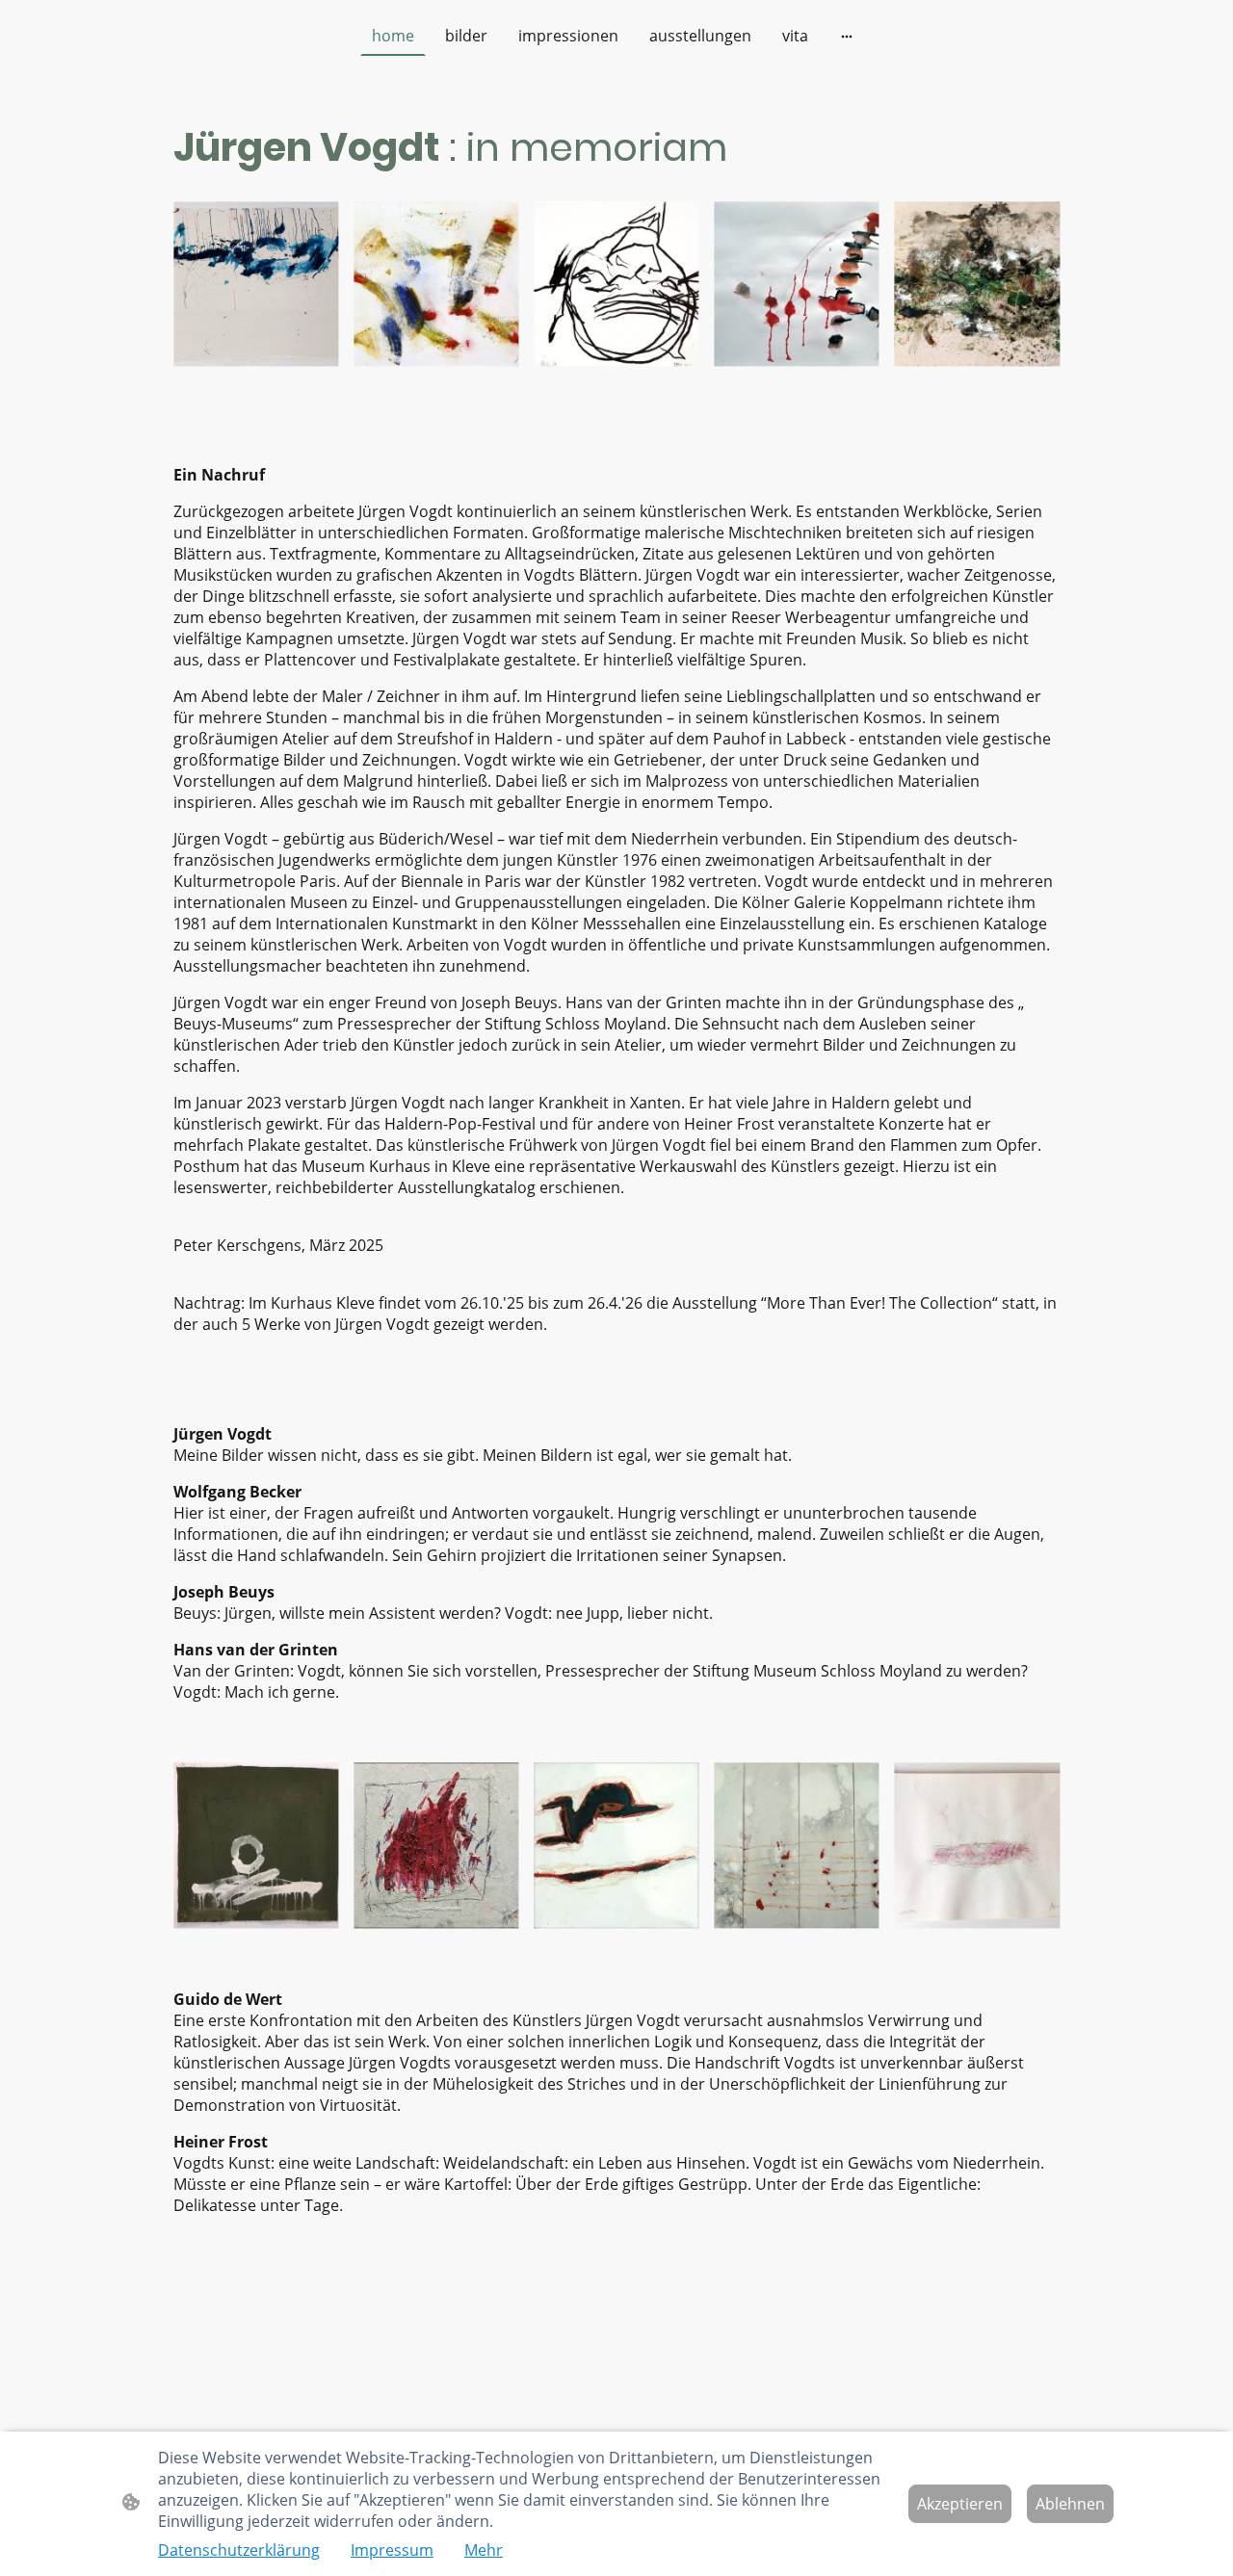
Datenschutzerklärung (239, 2550)
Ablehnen (1070, 2504)
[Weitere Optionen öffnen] (847, 36)
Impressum (392, 2550)
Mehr (484, 2550)
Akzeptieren (960, 2504)
